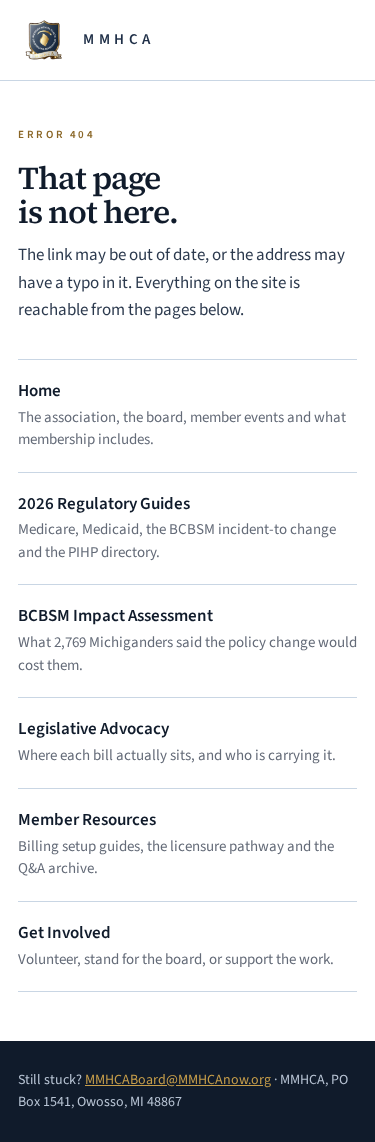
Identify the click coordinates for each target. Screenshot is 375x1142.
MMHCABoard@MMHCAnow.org (178, 1080)
